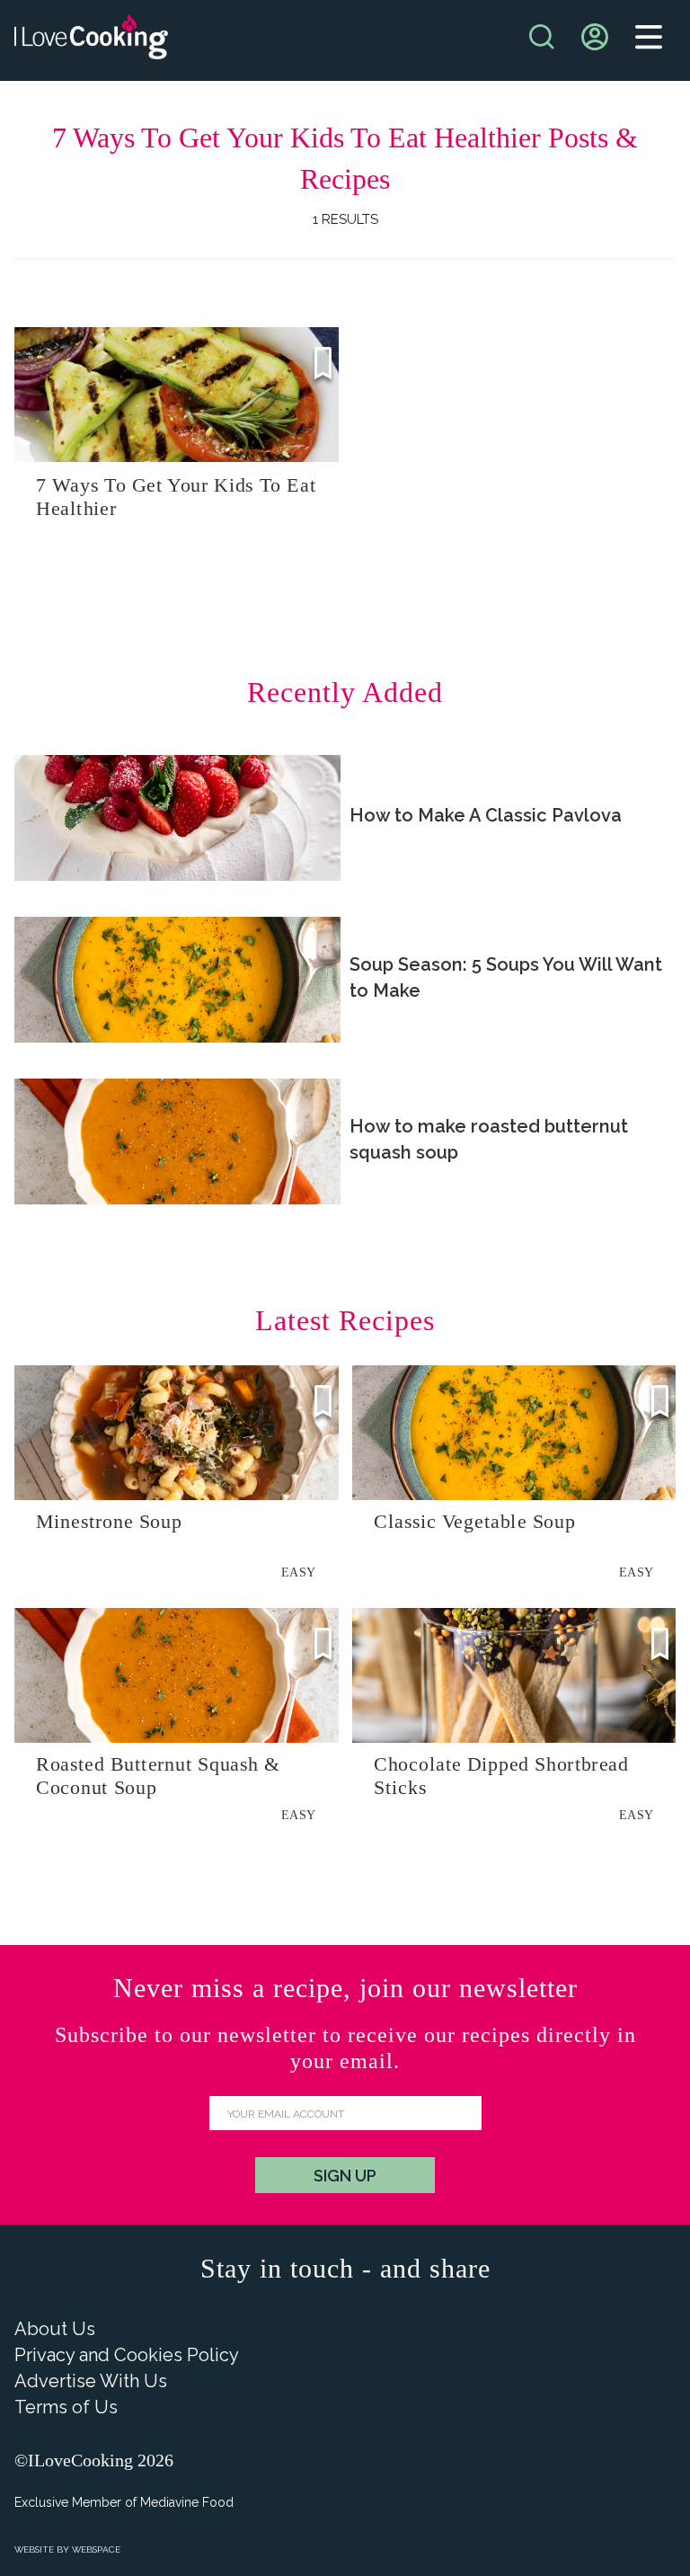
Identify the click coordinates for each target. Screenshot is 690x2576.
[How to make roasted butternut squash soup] (177, 1141)
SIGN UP (345, 2176)
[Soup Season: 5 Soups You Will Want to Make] (177, 980)
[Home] (91, 41)
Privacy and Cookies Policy (127, 2355)
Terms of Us (66, 2407)
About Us (55, 2329)
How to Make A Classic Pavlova (486, 815)
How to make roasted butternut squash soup (489, 1139)
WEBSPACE (96, 2549)
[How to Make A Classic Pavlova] (177, 818)
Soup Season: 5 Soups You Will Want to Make (506, 977)
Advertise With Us (91, 2381)
